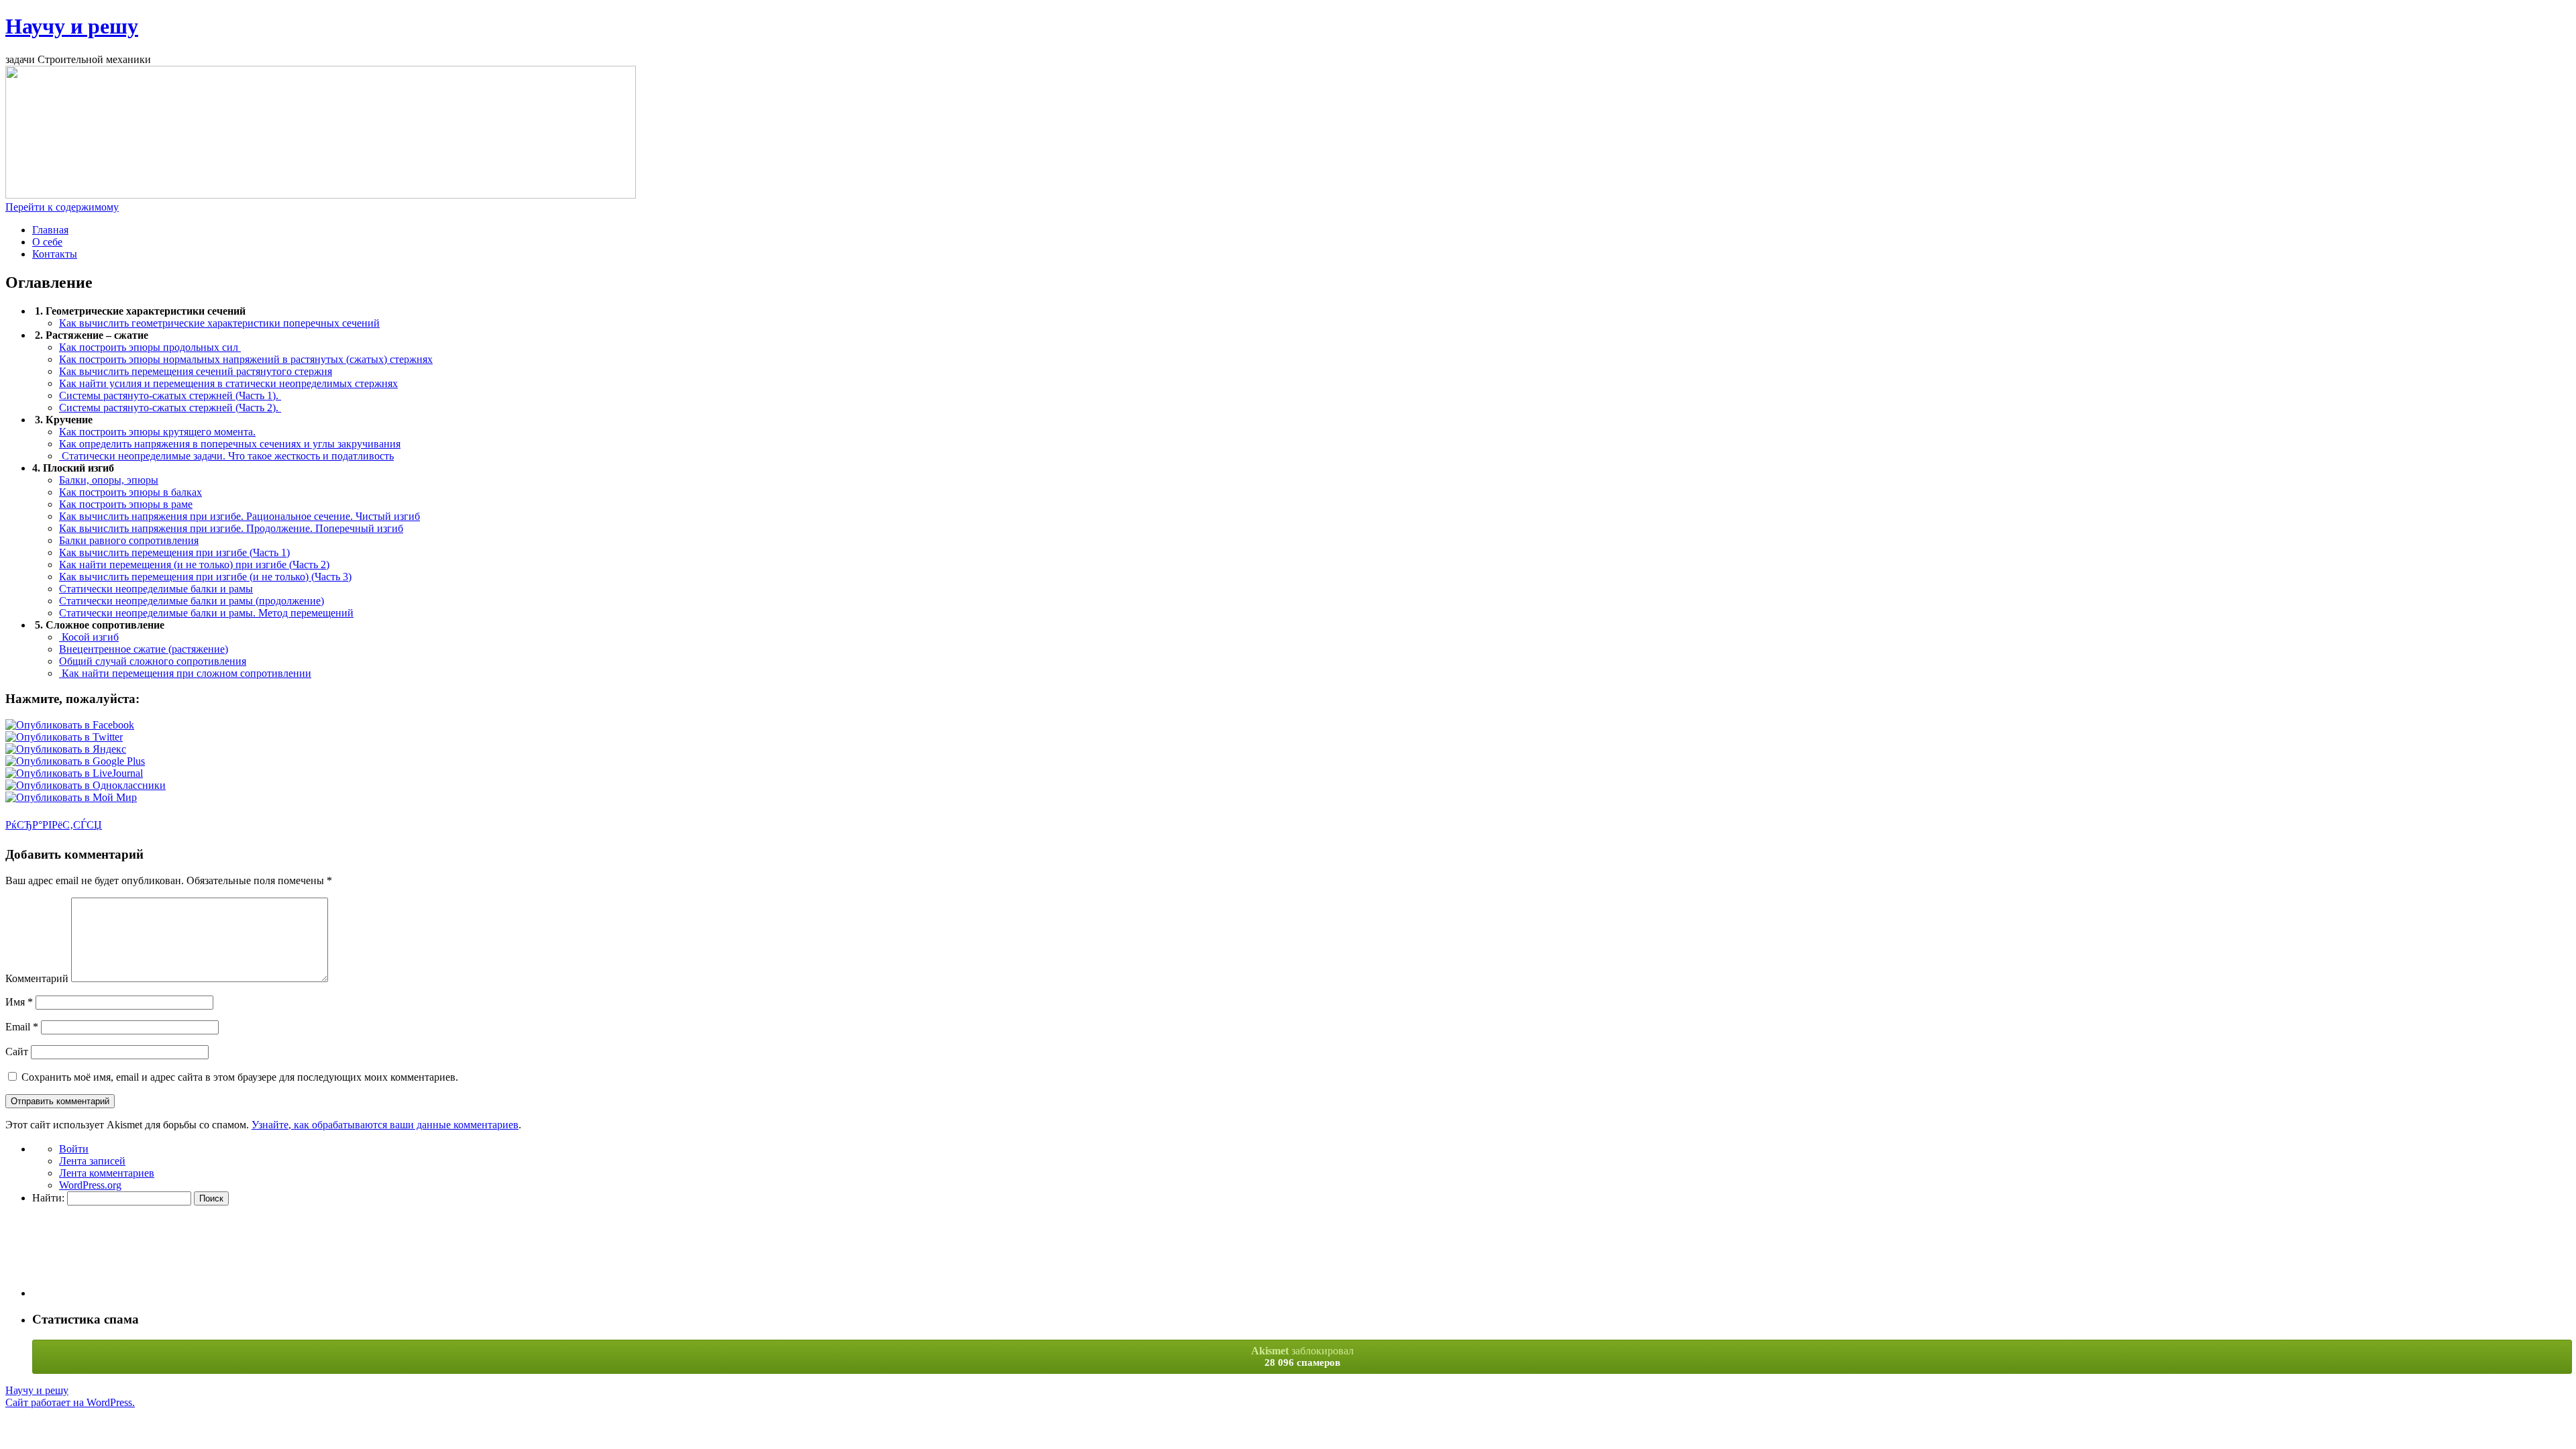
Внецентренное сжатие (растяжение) (144, 649)
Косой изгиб (89, 637)
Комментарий (37, 978)
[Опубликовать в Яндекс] (66, 749)
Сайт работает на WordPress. (70, 1402)
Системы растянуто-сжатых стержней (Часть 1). (170, 395)
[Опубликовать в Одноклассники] (86, 785)
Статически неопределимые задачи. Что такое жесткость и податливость (226, 456)
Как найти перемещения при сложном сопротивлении (185, 673)
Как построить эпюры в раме (126, 504)
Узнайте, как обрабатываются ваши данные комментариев (385, 1125)
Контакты (55, 254)
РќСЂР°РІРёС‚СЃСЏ (54, 825)
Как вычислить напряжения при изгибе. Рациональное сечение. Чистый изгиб (239, 516)
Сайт (17, 1052)
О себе (47, 242)
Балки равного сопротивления (129, 540)
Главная (50, 230)
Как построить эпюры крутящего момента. (157, 432)
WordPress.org (90, 1185)
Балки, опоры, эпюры (109, 480)
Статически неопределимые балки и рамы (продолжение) (192, 601)
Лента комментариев (107, 1173)
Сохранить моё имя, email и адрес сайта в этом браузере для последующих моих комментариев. (240, 1077)
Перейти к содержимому (62, 207)
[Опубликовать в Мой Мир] (71, 797)
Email (22, 1027)
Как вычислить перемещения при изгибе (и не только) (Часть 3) (205, 577)
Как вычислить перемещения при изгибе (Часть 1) (174, 552)
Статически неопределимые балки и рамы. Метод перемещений (206, 613)
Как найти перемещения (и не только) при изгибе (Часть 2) (194, 565)
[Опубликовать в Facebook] (70, 725)
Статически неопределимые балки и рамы (156, 589)
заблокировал (1302, 1356)
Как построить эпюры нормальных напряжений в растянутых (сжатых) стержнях (246, 359)
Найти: (48, 1198)
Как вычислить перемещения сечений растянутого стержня (196, 371)
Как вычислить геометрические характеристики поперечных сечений (219, 323)
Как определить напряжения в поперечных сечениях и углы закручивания (230, 444)
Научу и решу (72, 26)
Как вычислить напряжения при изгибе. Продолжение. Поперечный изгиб (231, 528)
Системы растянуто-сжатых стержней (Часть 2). (170, 408)
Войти (74, 1149)
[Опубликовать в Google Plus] (75, 761)
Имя (19, 1002)
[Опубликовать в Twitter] (64, 737)
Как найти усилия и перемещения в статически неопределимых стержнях (228, 383)
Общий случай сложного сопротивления (153, 661)
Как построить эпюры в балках (130, 492)
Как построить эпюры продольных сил (150, 347)
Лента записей (92, 1161)
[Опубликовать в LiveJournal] (74, 773)
